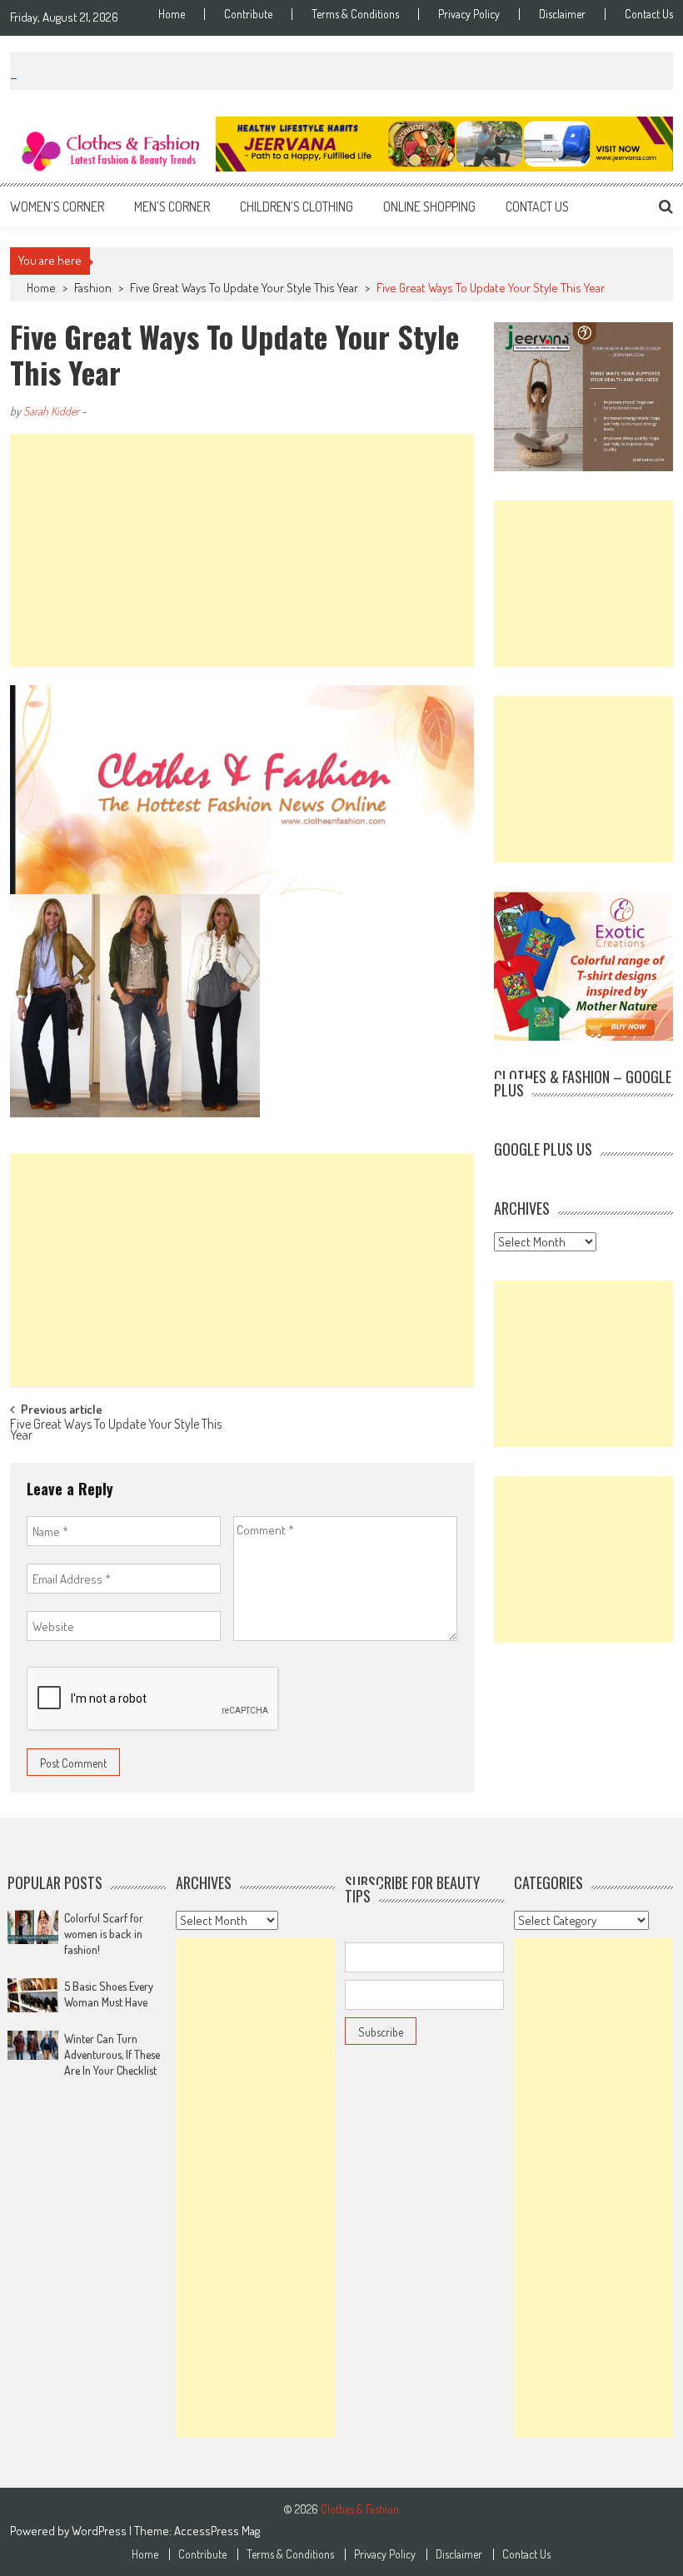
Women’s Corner (57, 206)
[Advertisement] (242, 550)
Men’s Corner (172, 206)
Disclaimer (562, 14)
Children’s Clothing (297, 206)
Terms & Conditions (355, 14)
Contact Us (649, 14)
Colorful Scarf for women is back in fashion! (104, 1934)
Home (172, 14)
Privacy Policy (469, 14)
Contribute (248, 14)
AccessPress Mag (217, 2531)
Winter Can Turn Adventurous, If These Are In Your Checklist (112, 2054)
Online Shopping (429, 206)
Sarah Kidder (51, 411)
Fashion (93, 288)
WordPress (100, 2531)
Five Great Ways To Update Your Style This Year (244, 288)
